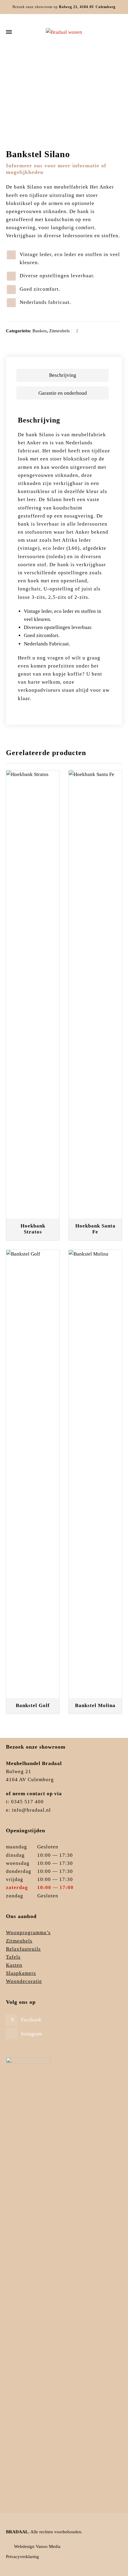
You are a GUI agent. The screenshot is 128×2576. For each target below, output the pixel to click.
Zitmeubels (50, 67)
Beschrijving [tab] (63, 375)
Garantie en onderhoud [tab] (63, 393)
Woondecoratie (24, 1981)
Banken (71, 67)
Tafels (13, 1957)
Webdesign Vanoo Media (37, 2546)
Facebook (31, 2020)
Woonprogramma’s (28, 1933)
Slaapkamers (21, 1973)
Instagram (31, 2034)
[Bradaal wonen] (64, 32)
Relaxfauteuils (23, 1949)
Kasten (14, 1965)
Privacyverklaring (22, 2557)
